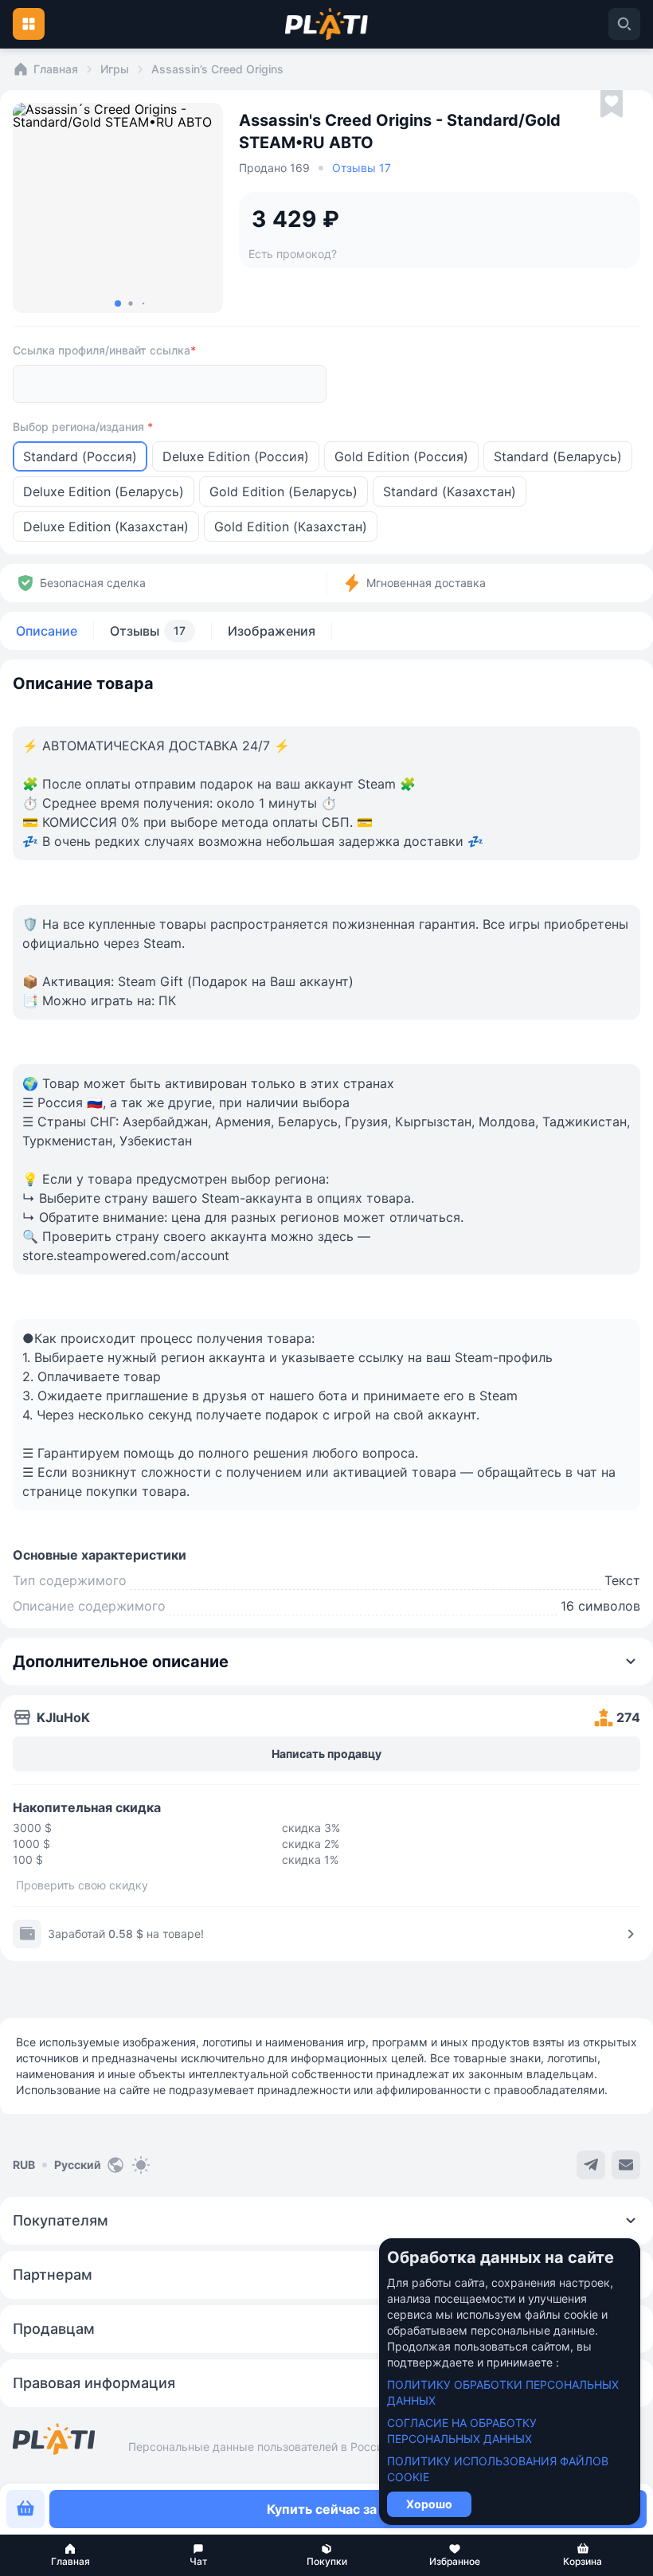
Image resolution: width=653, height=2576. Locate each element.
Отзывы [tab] (148, 631)
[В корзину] (25, 2509)
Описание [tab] (47, 631)
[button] (70, 2555)
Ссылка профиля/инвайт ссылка (104, 350)
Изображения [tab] (272, 631)
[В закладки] (612, 104)
